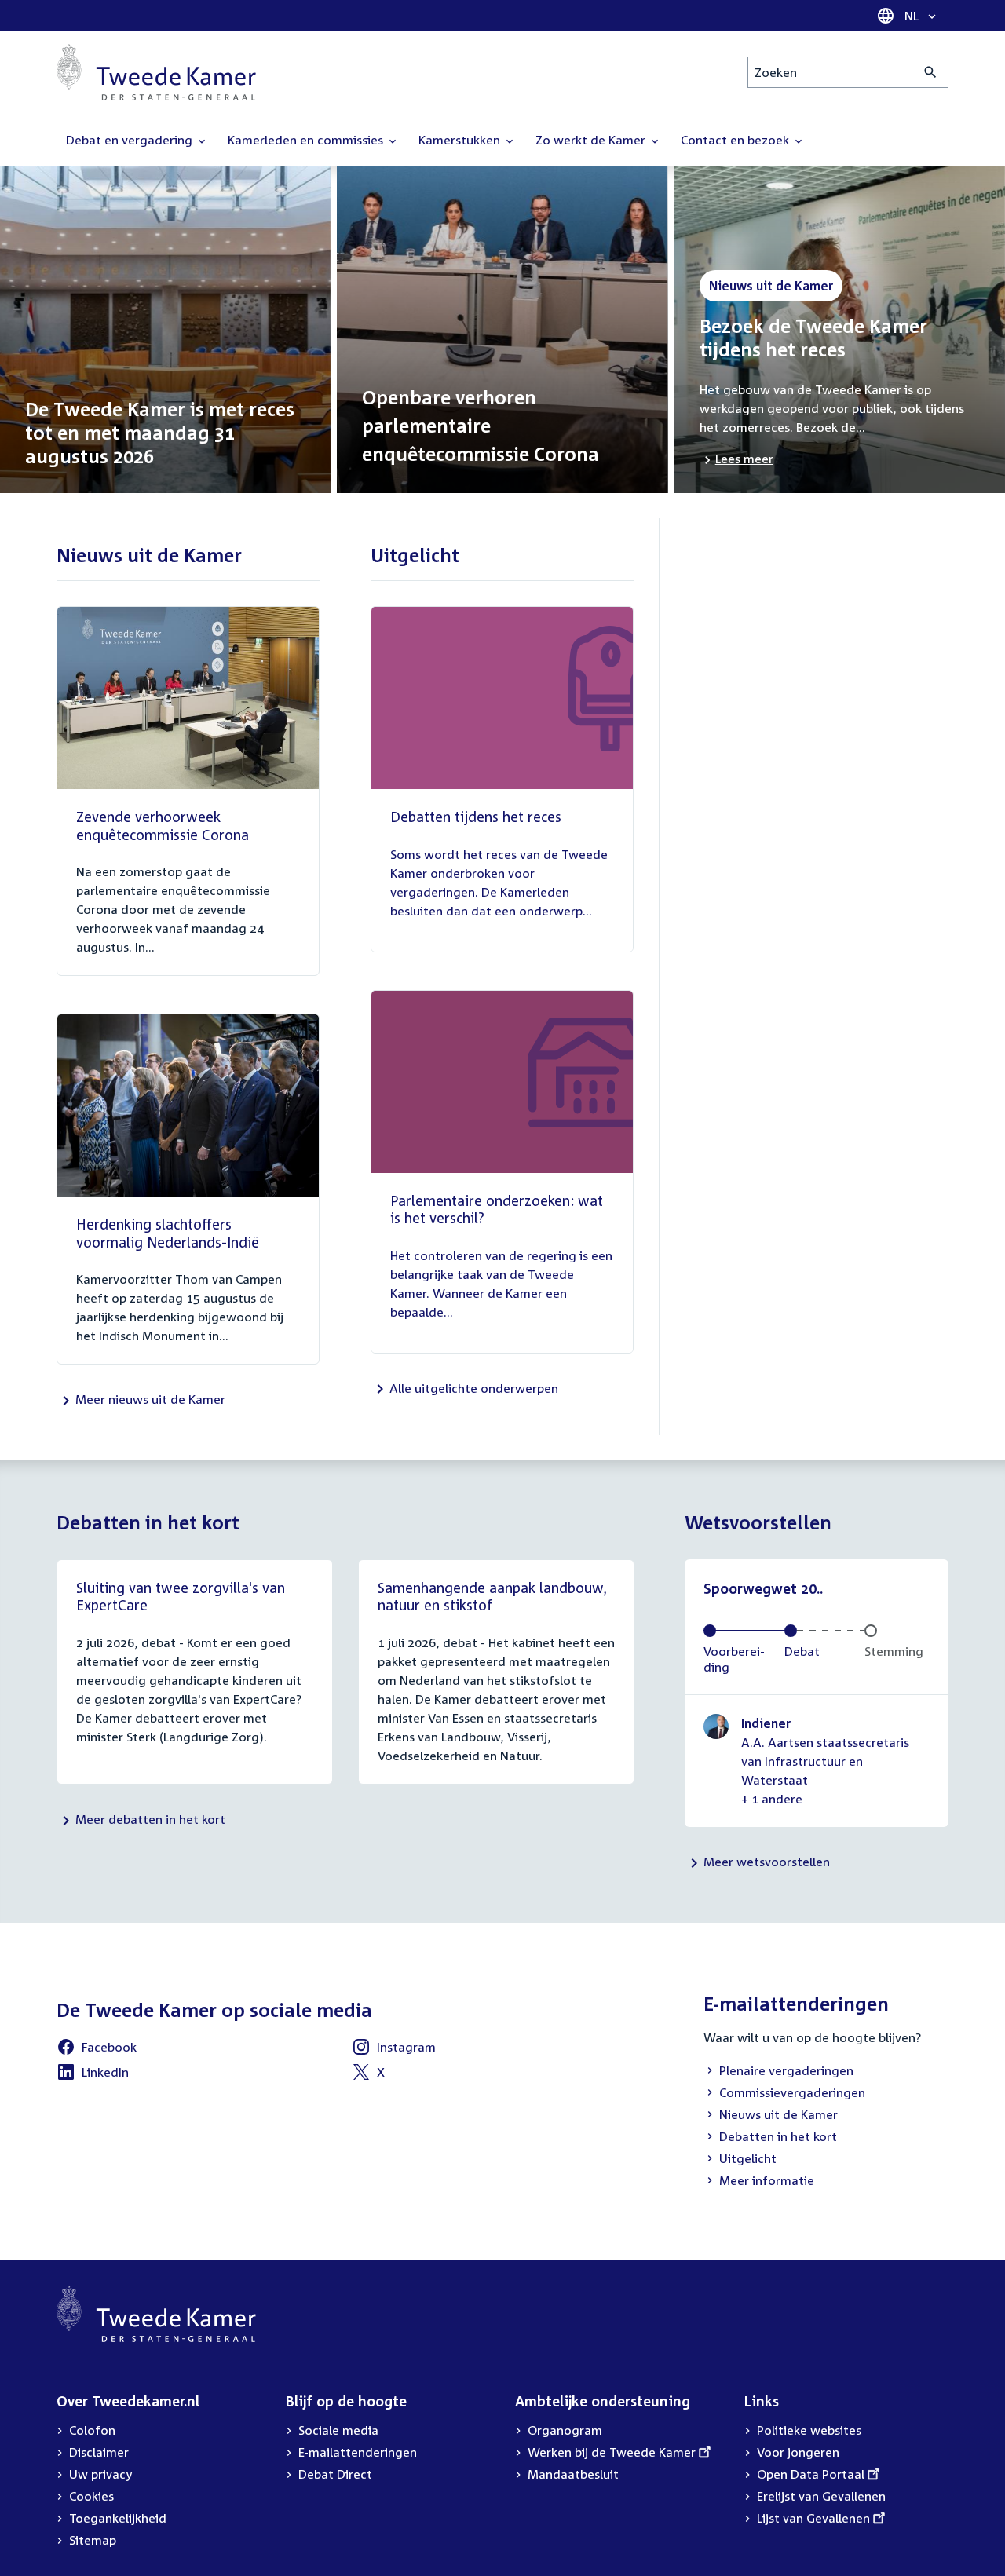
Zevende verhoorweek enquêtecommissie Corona (163, 826)
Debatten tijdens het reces (476, 817)
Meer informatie (767, 2180)
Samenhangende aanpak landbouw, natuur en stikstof (492, 1597)
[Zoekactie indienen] (931, 72)
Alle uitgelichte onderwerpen (474, 1388)
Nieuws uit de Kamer (771, 2116)
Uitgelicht (740, 2160)
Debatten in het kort (770, 2138)
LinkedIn (93, 2074)
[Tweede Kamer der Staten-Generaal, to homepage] (156, 72)
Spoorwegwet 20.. (763, 1588)
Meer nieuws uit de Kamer (150, 1399)
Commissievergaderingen (784, 2094)
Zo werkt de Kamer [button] (592, 140)
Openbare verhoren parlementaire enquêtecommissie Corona (481, 426)
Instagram (394, 2049)
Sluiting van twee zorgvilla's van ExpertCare (181, 1597)
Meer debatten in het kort (150, 1819)
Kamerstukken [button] (461, 140)
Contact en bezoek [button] (736, 140)
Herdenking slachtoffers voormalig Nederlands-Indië (168, 1233)
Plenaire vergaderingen (778, 2072)
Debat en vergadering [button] (131, 140)
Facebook (97, 2049)
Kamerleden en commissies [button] (307, 140)
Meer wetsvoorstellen (767, 1862)
